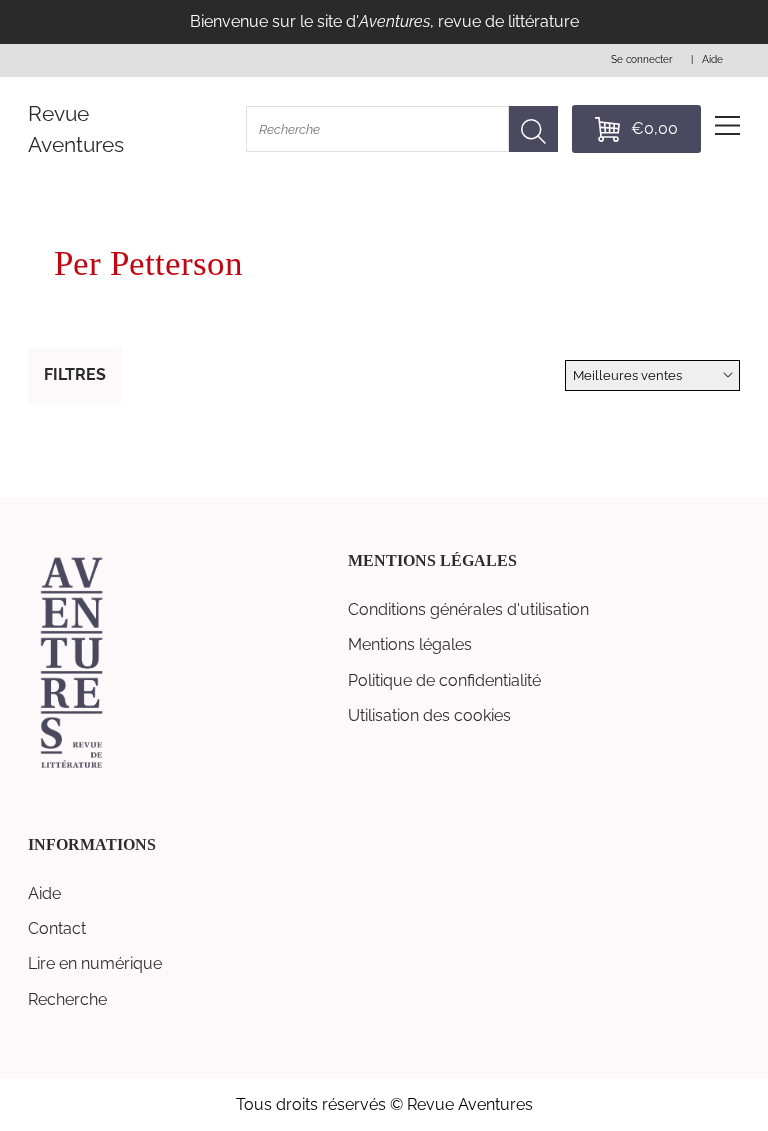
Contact (57, 928)
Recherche (67, 999)
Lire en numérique (95, 963)
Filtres (75, 374)
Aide (44, 893)
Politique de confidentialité (444, 680)
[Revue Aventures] (71, 766)
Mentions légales (410, 644)
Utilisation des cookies (429, 715)
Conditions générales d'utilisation (468, 609)
